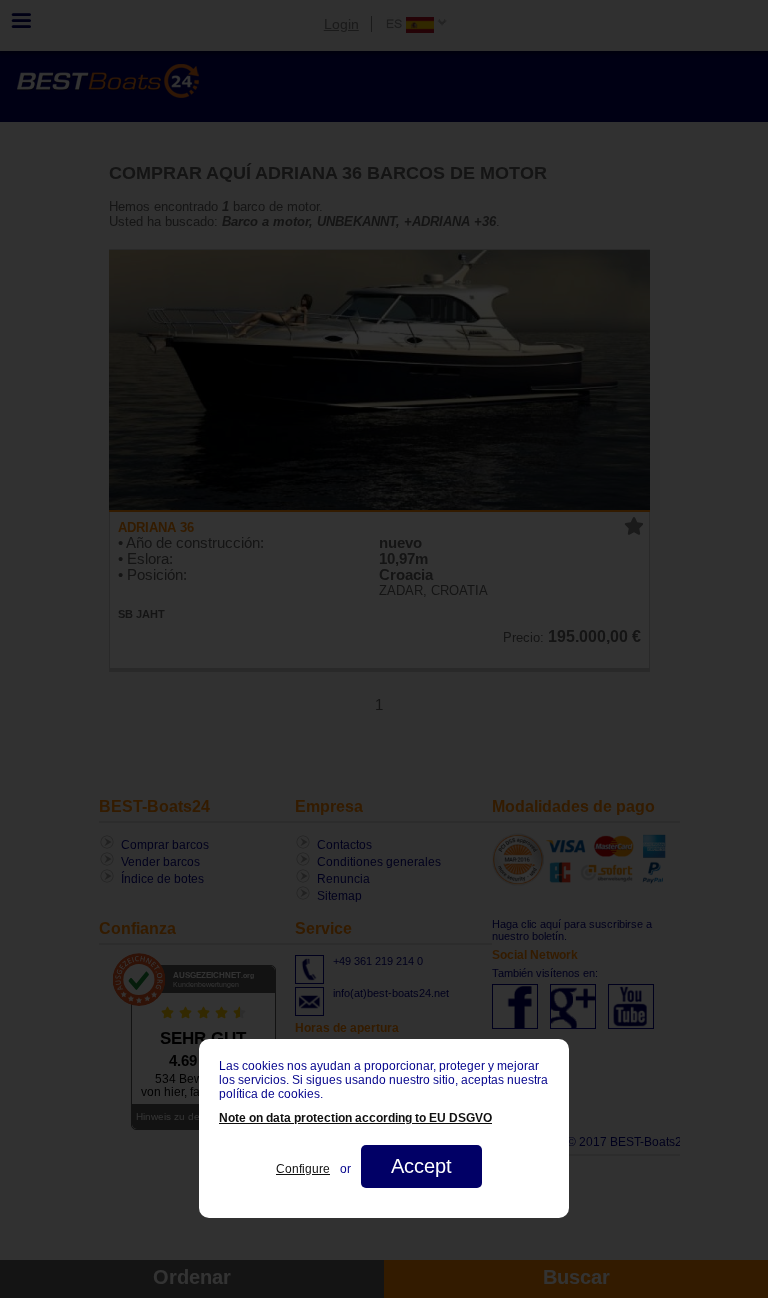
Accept (421, 1166)
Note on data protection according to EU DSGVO (355, 1118)
